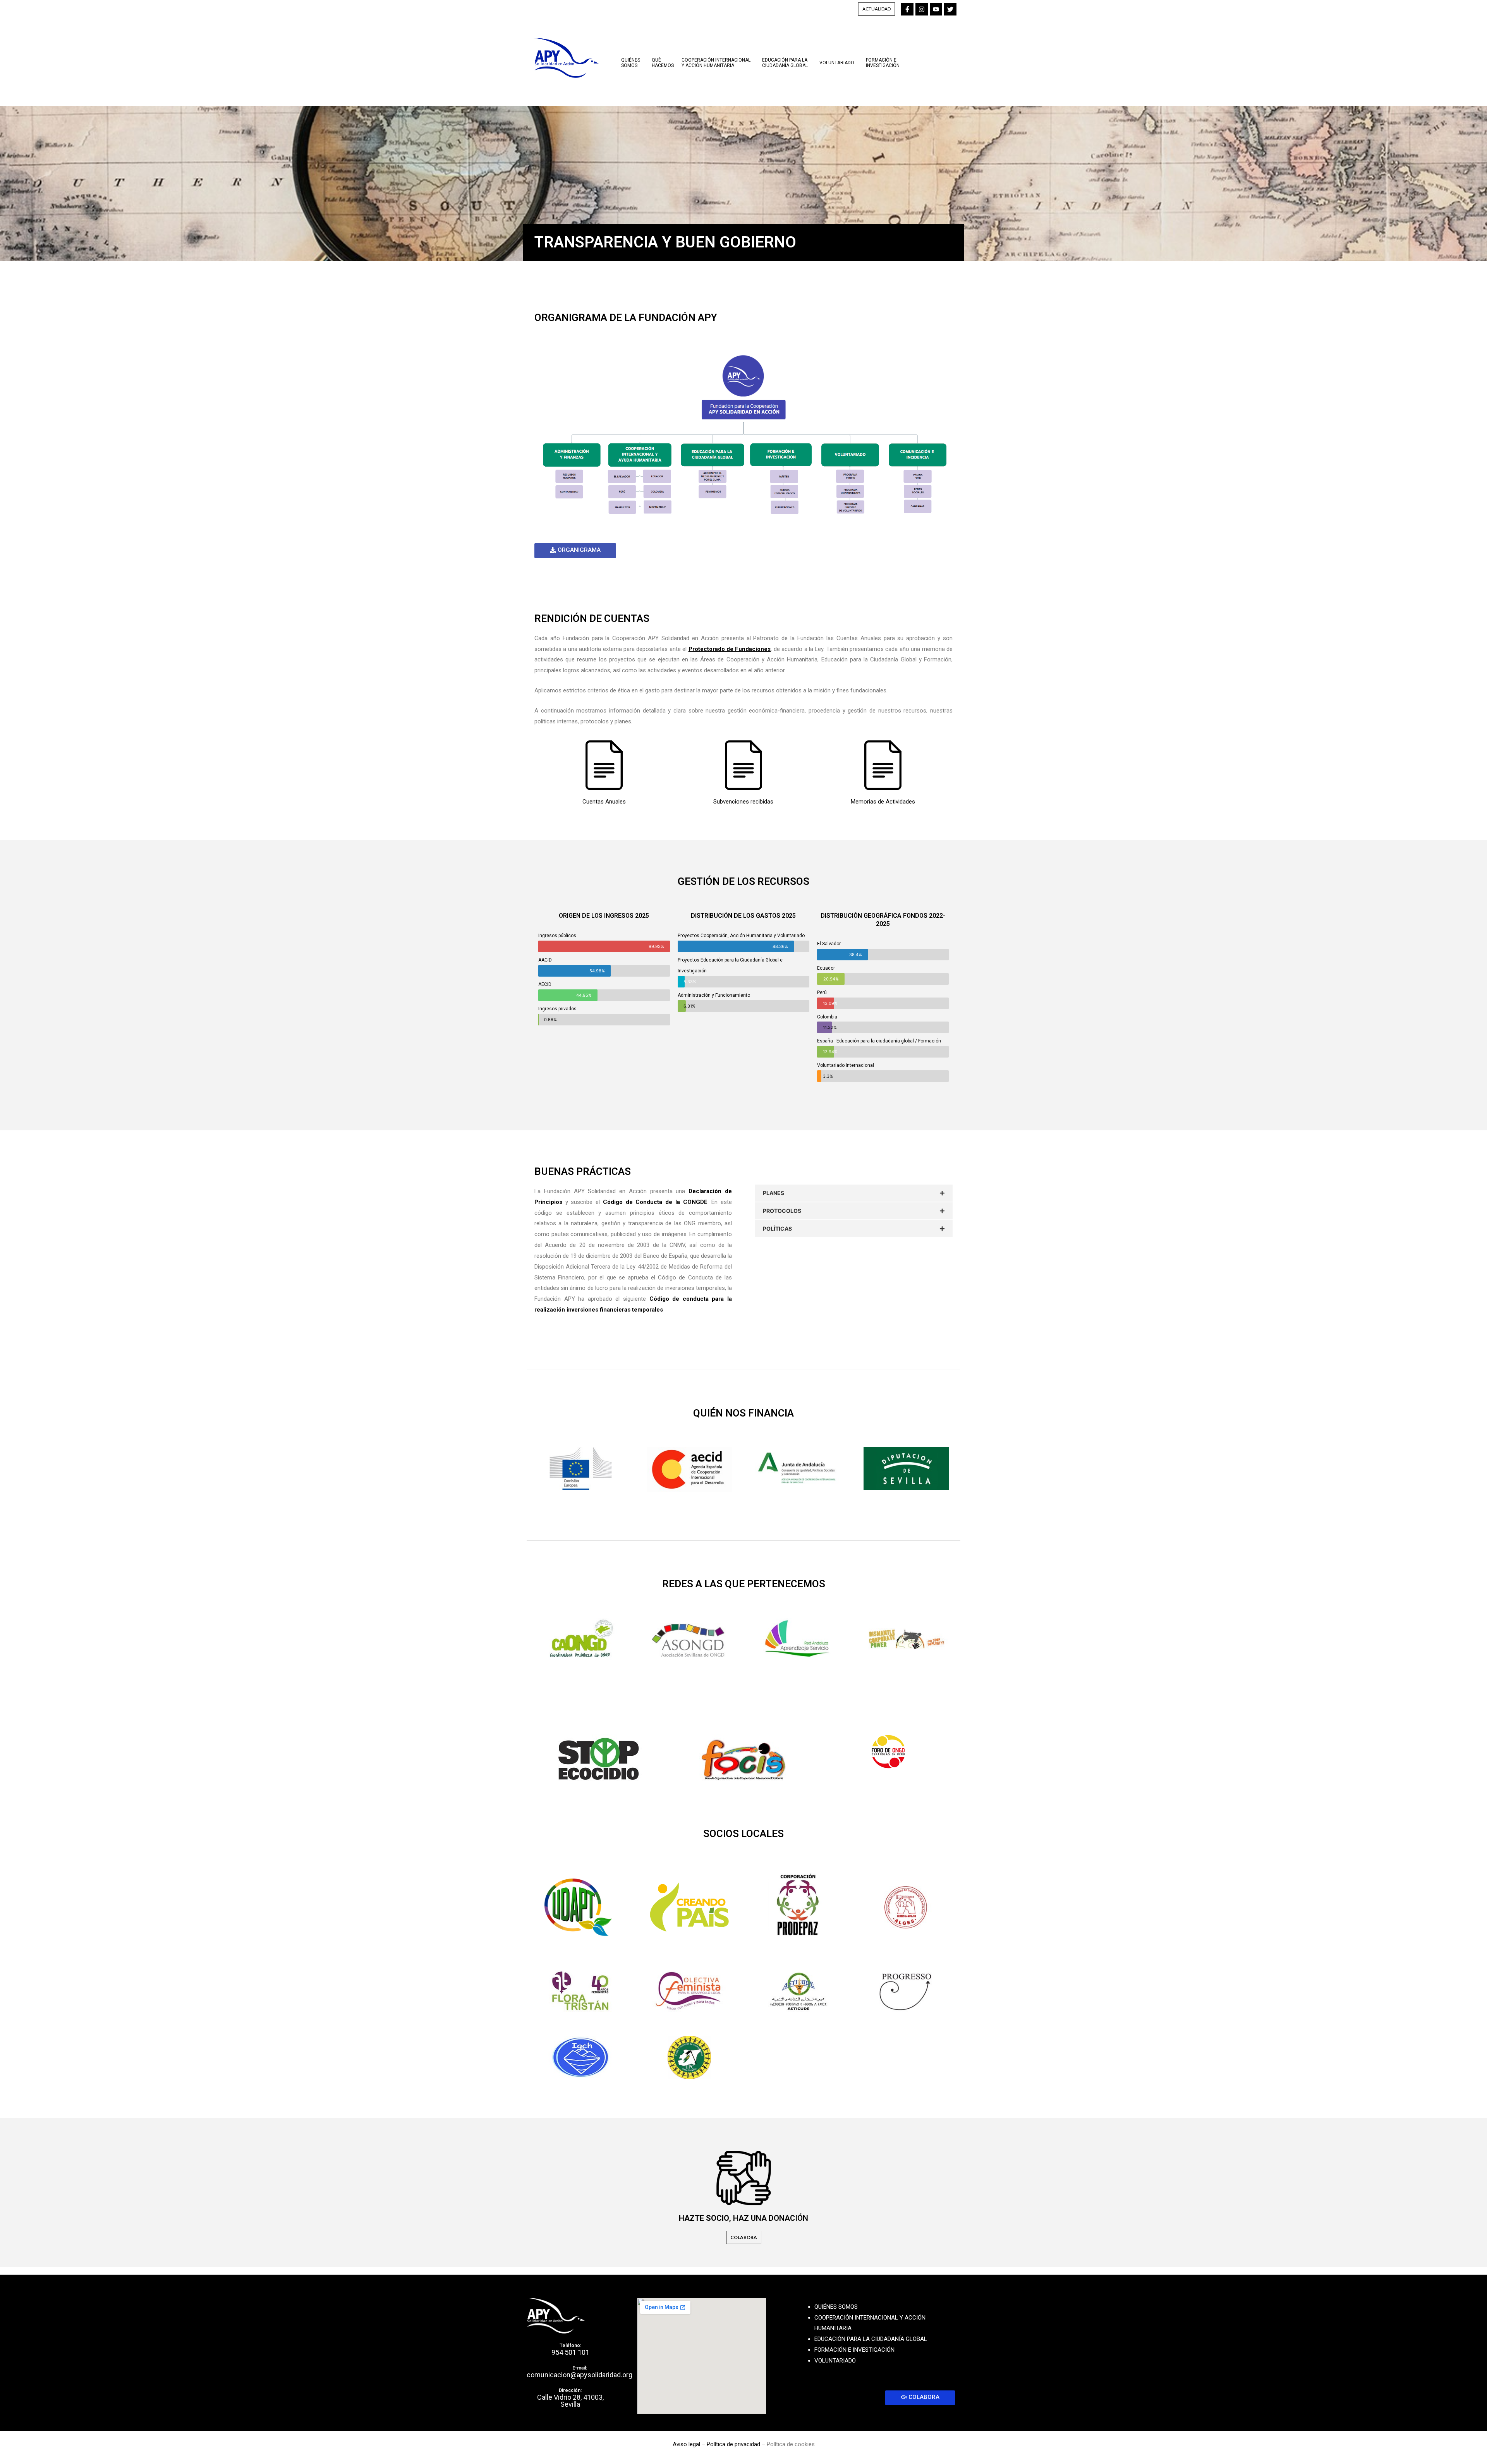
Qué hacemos (663, 63)
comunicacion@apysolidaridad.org (580, 2375)
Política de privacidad (733, 2444)
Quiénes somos (631, 63)
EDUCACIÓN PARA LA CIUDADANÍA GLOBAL (871, 2339)
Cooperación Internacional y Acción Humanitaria (716, 63)
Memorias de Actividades (883, 802)
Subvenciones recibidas (743, 802)
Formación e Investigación (883, 63)
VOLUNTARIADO (835, 2361)
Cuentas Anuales (604, 802)
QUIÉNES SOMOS (836, 2307)
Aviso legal (686, 2444)
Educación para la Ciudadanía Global (785, 63)
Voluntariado (837, 63)
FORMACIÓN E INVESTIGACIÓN (854, 2350)
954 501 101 (570, 2352)
